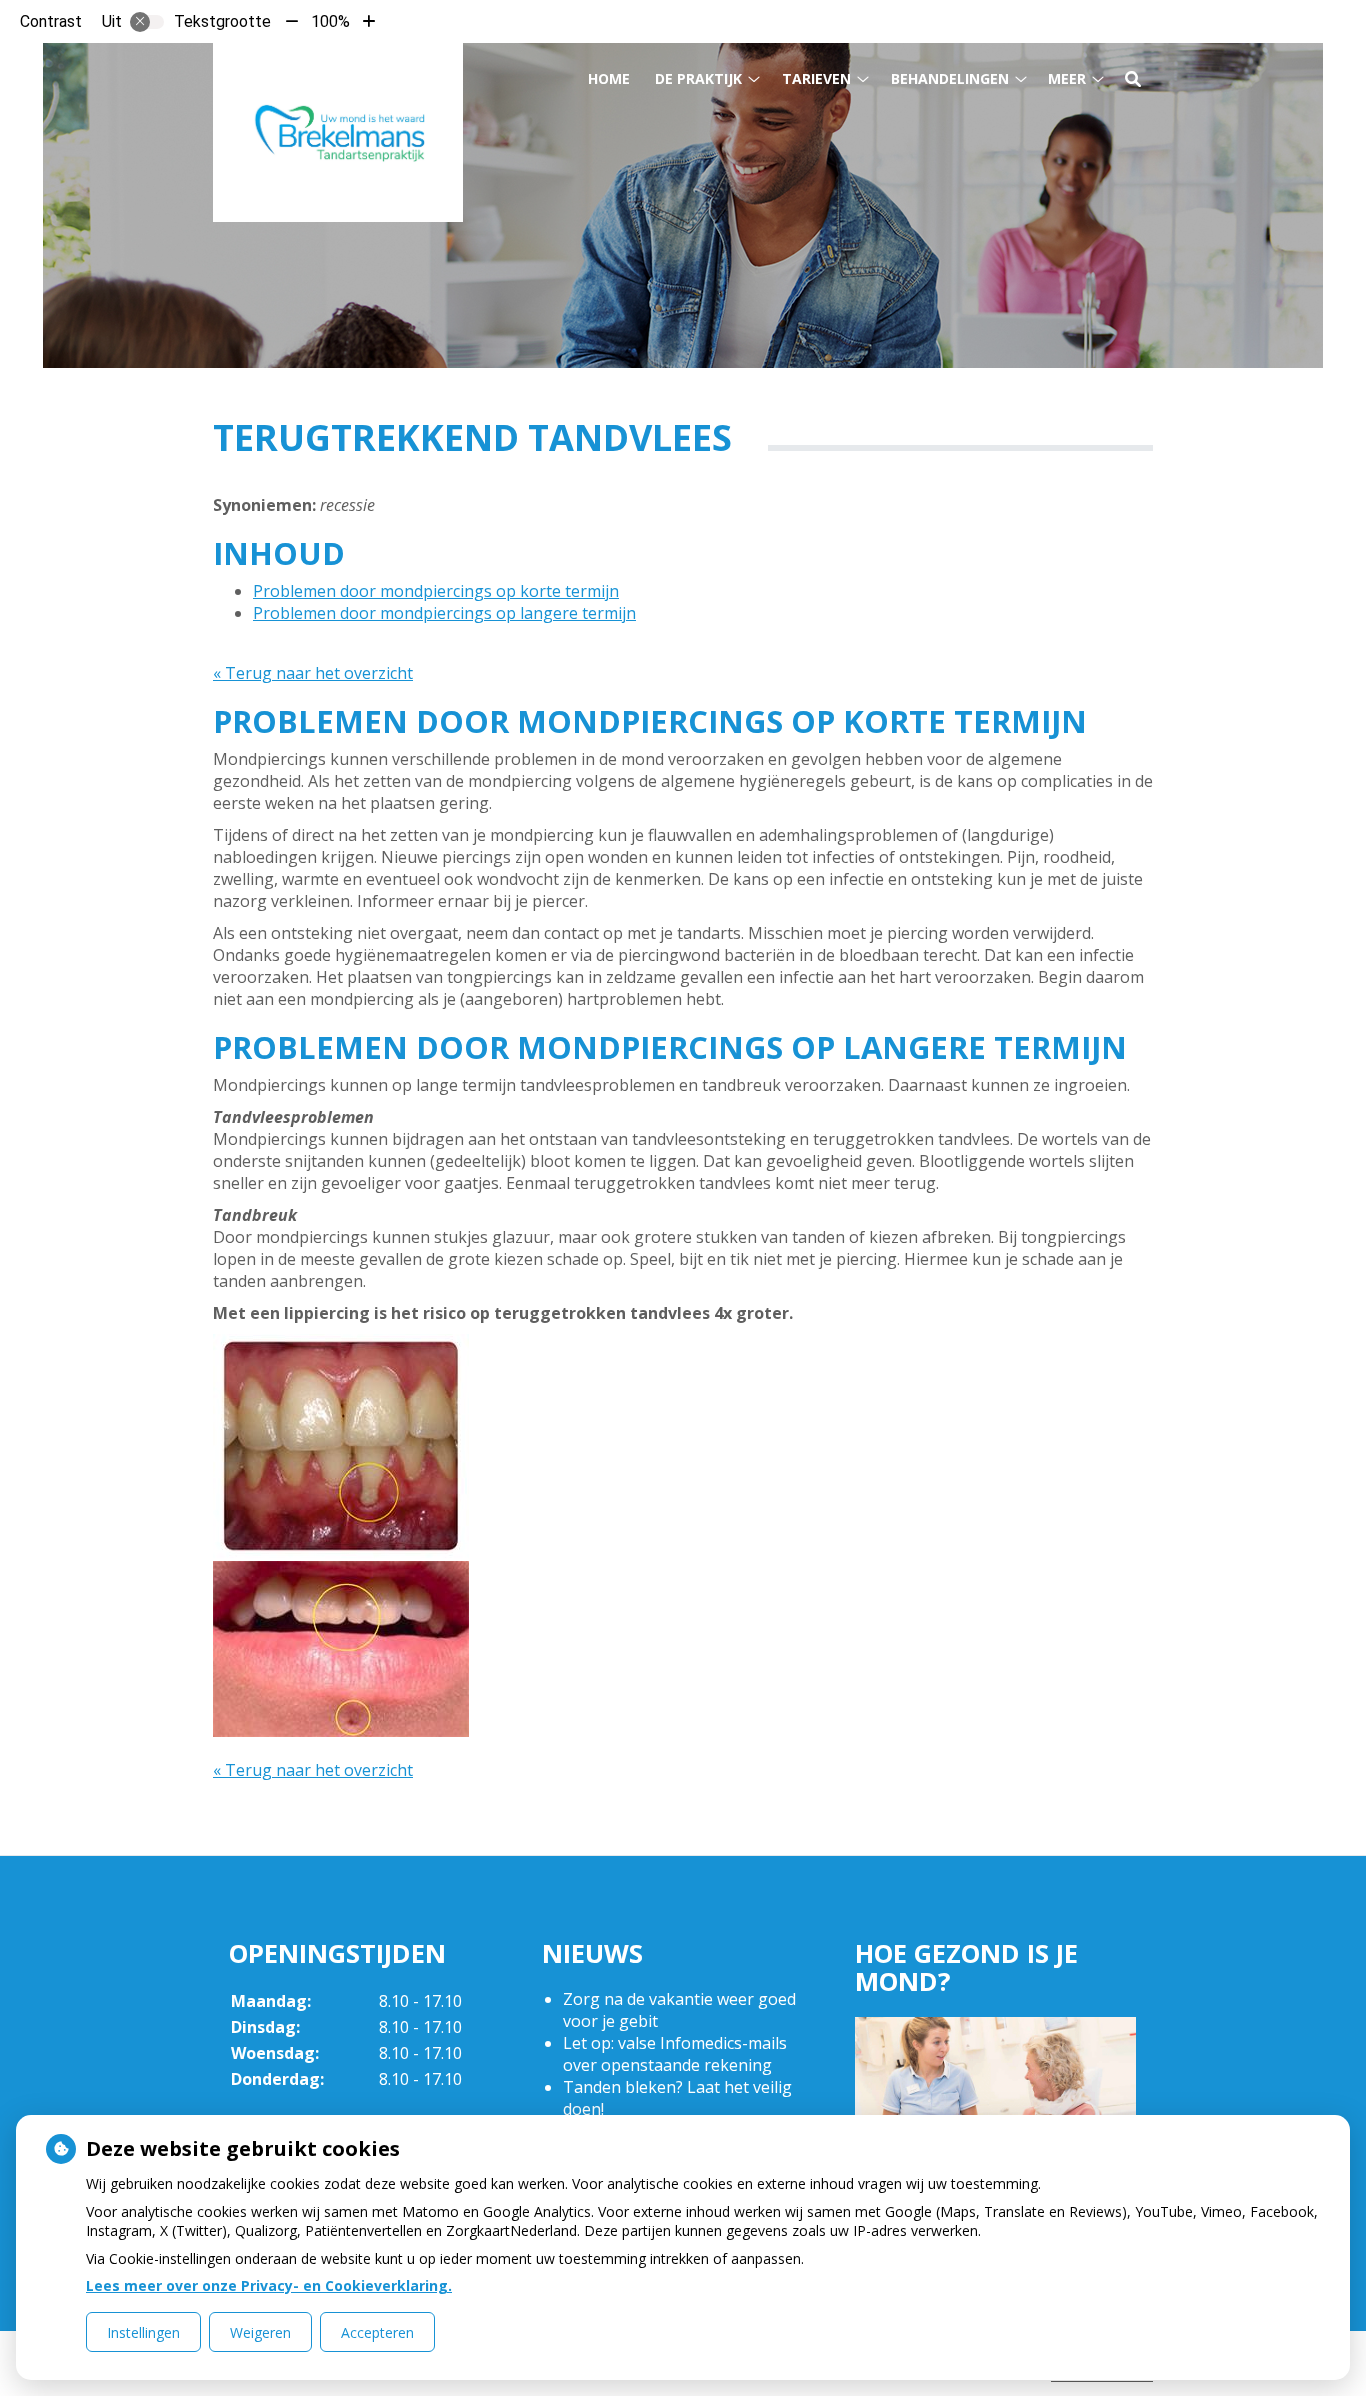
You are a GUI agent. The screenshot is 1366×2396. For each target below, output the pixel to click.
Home (609, 78)
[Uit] (147, 22)
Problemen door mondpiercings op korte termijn (436, 591)
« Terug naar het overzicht (313, 673)
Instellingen (143, 2332)
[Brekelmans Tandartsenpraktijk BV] (338, 132)
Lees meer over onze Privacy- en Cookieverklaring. (269, 2285)
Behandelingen (950, 78)
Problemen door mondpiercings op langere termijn (444, 613)
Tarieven (816, 78)
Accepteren (377, 2332)
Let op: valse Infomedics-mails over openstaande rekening (675, 2054)
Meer (1067, 78)
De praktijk (698, 78)
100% (330, 21)
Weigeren (260, 2332)
